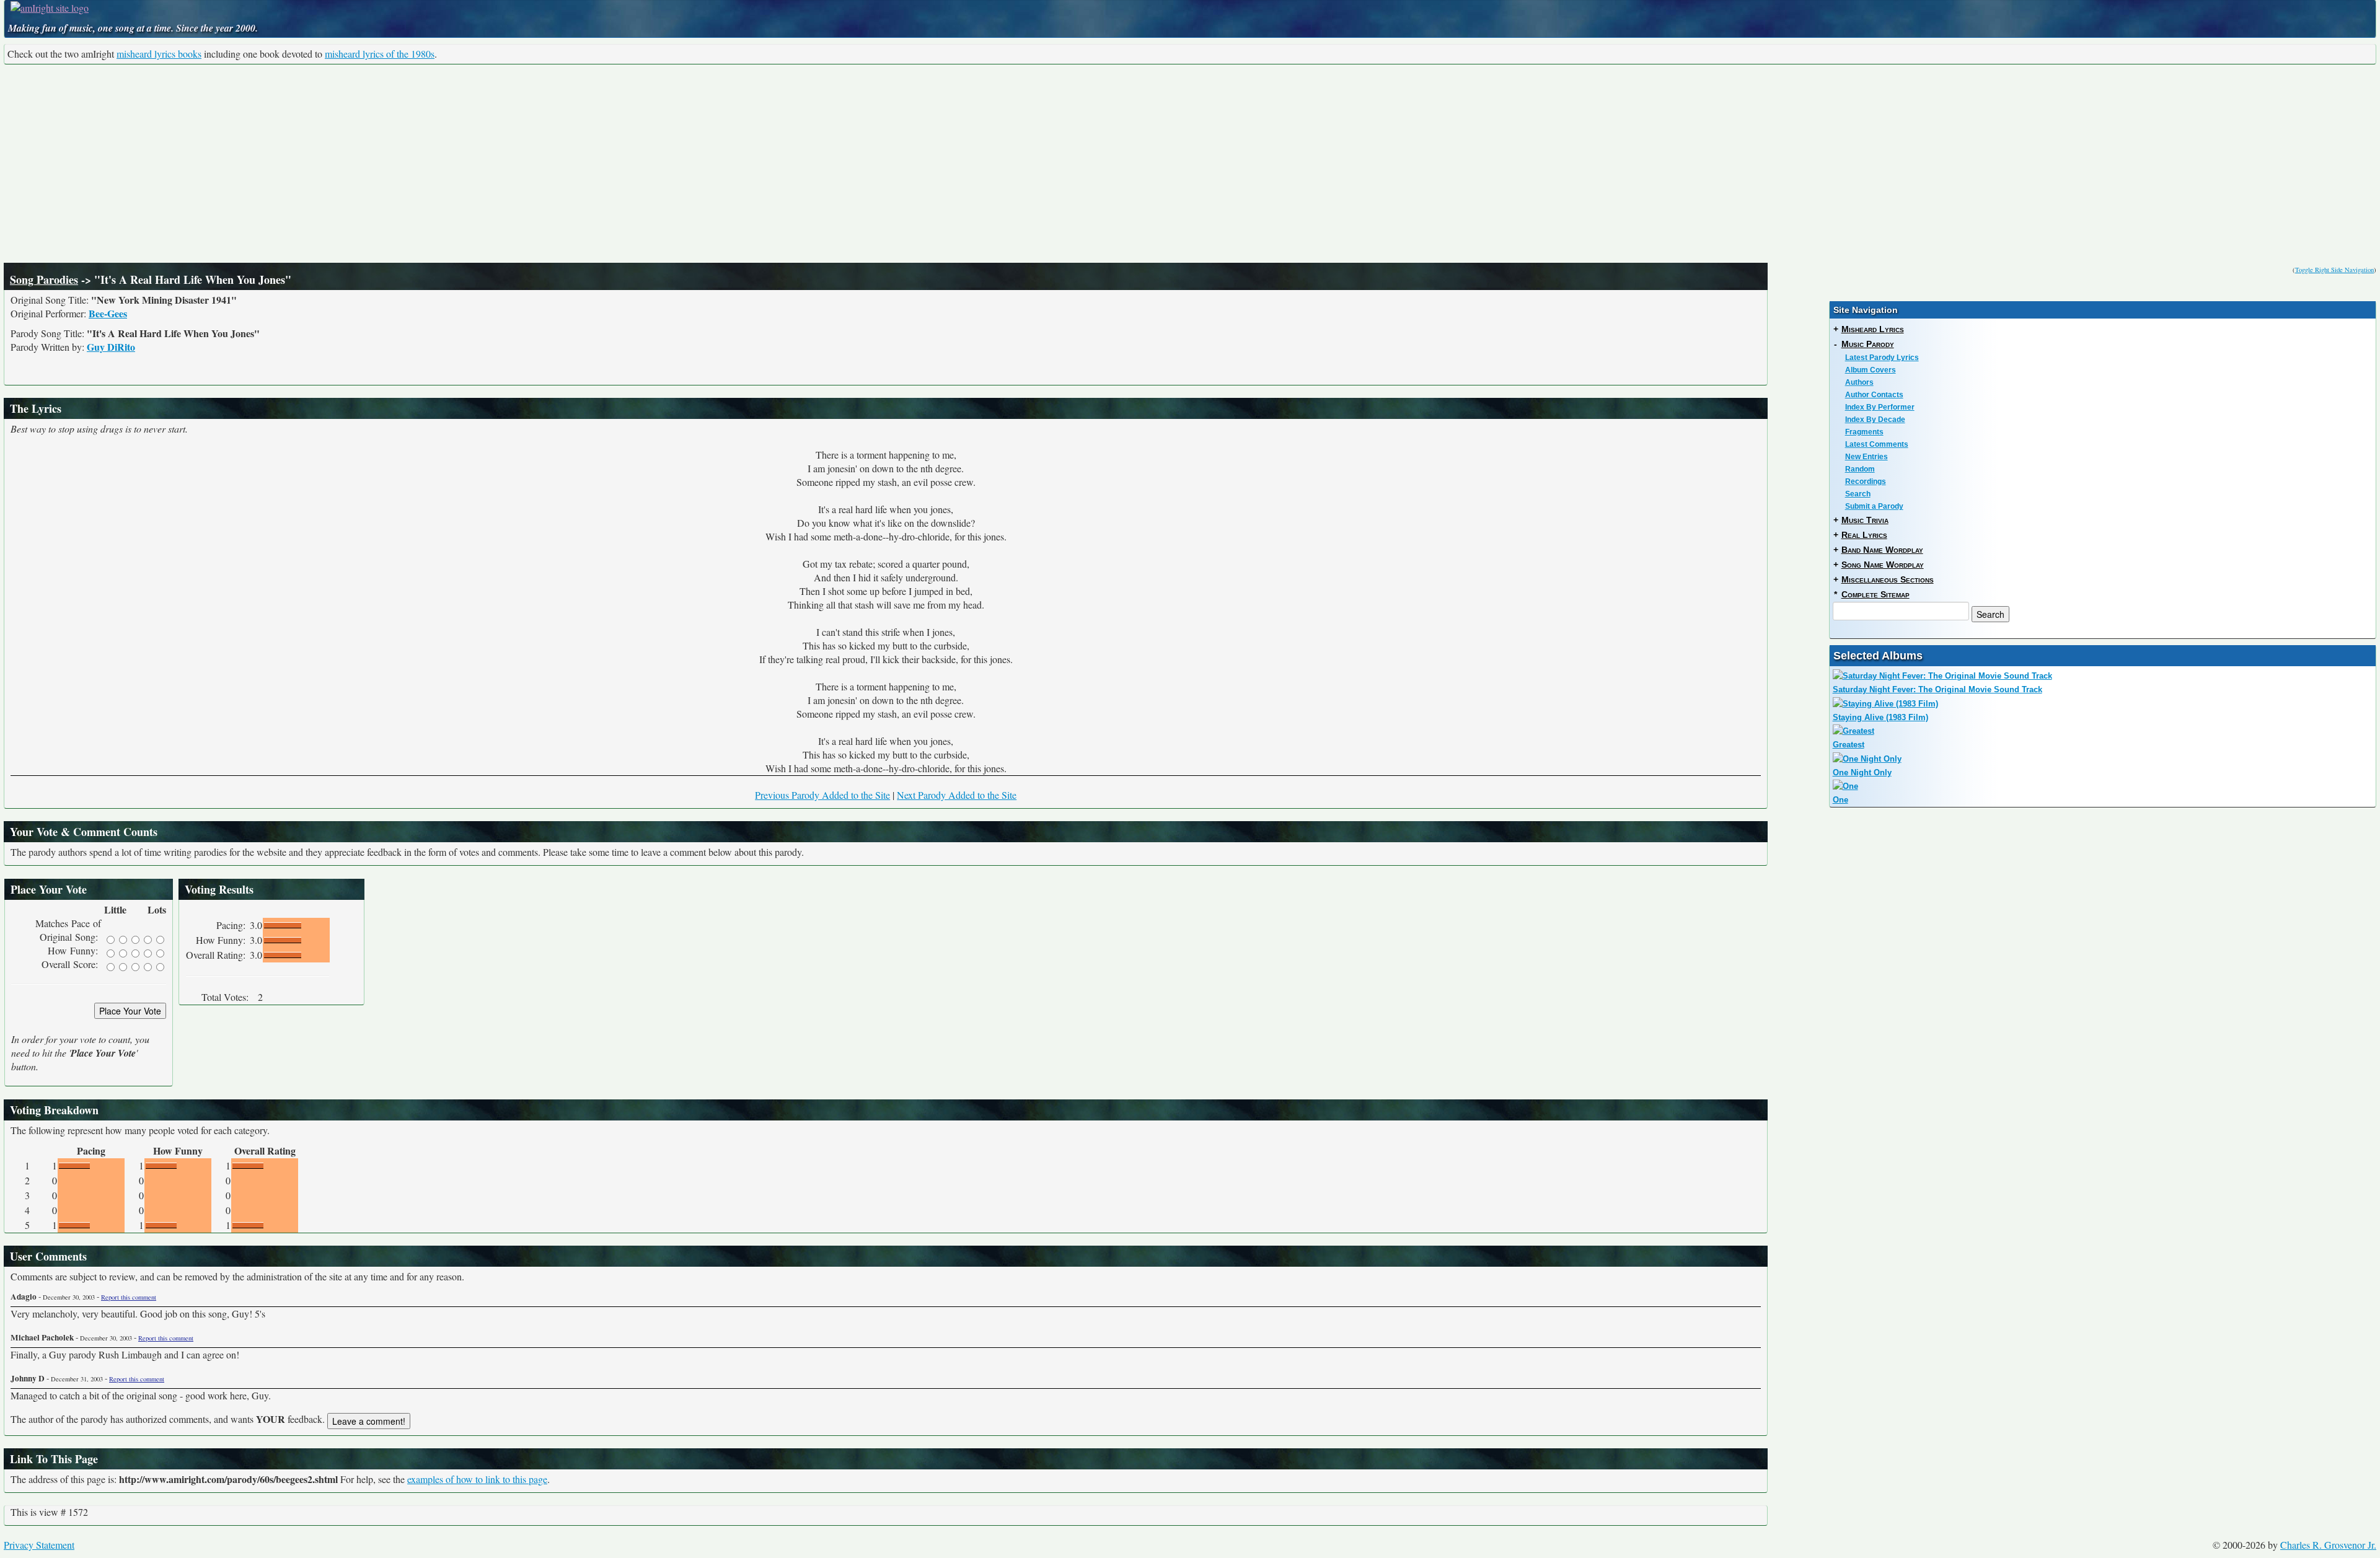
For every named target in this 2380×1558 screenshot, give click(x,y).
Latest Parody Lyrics (1882, 358)
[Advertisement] (1190, 164)
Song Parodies (44, 279)
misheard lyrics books (159, 54)
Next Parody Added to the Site (957, 795)
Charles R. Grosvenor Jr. (2328, 1545)
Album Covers (1871, 370)
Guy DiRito (111, 347)
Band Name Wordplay (1882, 550)
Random (1860, 469)
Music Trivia (1865, 520)
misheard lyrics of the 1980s (380, 54)
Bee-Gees (108, 313)
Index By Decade (1875, 420)
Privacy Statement (39, 1545)
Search (1858, 494)
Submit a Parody (1874, 506)
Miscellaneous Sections (1888, 579)
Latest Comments (1877, 444)
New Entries (1867, 457)
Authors (1859, 382)
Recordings (1866, 482)
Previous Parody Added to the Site (822, 795)
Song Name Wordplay (1883, 565)
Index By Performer (1880, 407)
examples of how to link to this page (477, 1479)
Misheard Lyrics (1873, 329)
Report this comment (129, 1297)
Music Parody (1868, 344)
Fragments (1864, 432)
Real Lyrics (1864, 535)
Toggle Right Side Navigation (2334, 270)
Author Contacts (1874, 395)
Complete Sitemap (1875, 594)
